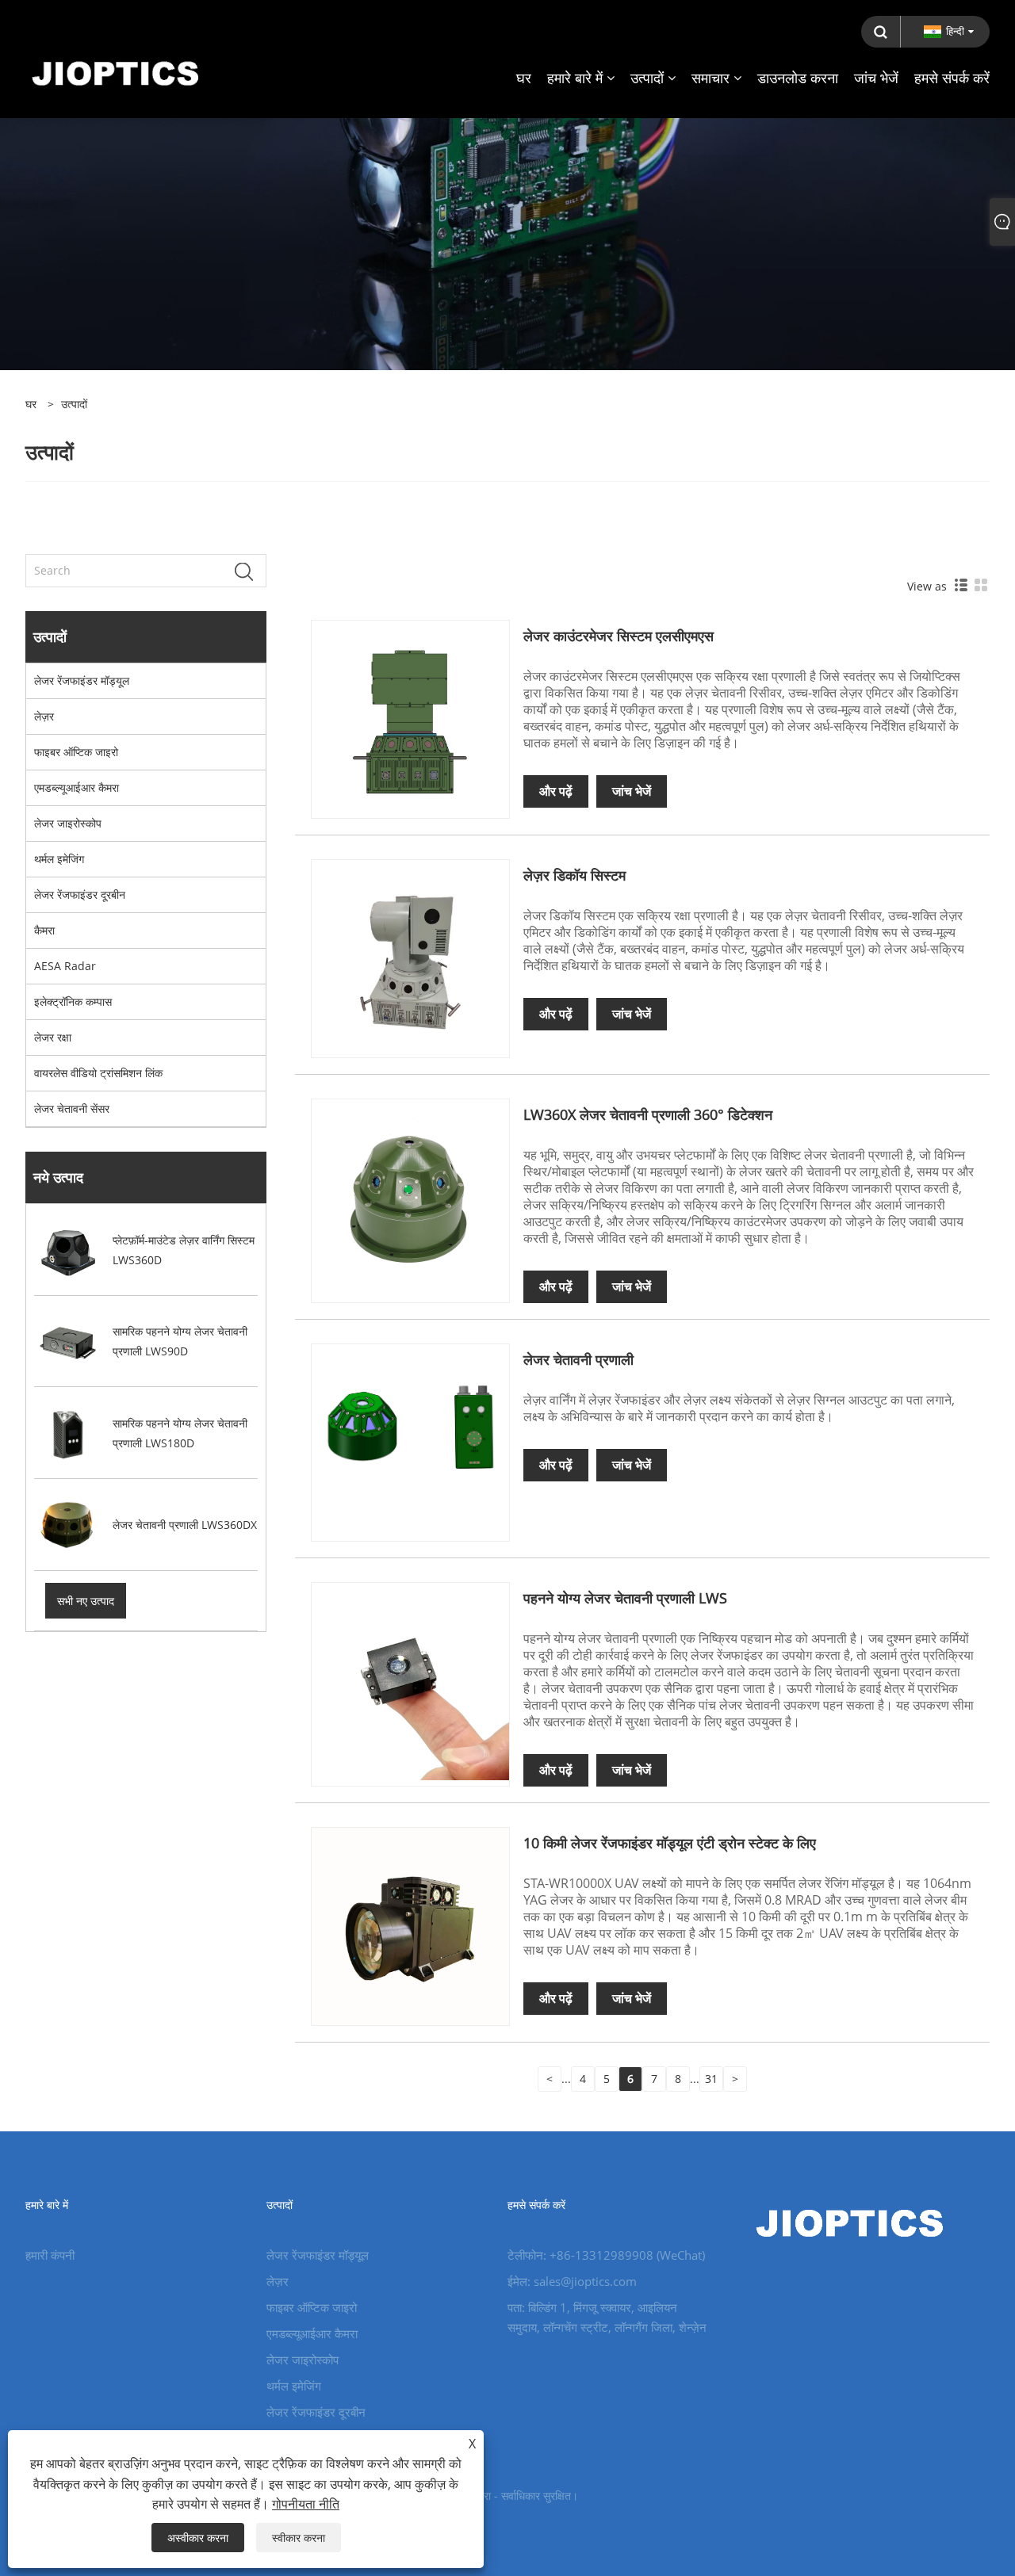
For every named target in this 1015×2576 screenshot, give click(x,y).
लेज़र (44, 716)
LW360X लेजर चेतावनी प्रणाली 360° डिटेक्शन (648, 1114)
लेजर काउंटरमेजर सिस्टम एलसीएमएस (619, 636)
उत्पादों (74, 404)
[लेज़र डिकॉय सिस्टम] (410, 957)
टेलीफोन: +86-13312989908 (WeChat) (606, 2255)
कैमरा (44, 930)
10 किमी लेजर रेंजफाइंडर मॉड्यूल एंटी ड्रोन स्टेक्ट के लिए (670, 1843)
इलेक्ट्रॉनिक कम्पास (73, 1001)
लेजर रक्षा (53, 1037)
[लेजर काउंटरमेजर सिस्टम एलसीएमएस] (410, 719)
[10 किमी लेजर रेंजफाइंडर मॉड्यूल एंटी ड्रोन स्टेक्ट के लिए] (410, 1925)
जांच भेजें (632, 791)
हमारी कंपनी (50, 2255)
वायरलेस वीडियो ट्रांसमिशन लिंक (98, 1073)
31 (711, 2079)
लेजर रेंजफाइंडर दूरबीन (80, 894)
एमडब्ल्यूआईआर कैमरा (77, 787)
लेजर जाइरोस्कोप (68, 823)
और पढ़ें (556, 791)
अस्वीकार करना (198, 2538)
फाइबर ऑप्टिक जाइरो (76, 752)
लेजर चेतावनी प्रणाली (578, 1359)
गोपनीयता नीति (306, 2504)
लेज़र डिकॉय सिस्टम (575, 875)
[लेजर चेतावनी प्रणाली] (410, 1441)
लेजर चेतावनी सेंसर (72, 1108)
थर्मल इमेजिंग (59, 859)
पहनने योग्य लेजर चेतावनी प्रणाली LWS (625, 1598)
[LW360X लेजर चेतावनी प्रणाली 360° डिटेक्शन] (410, 1196)
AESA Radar (65, 966)
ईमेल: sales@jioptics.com (572, 2281)
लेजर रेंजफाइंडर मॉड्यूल (82, 680)
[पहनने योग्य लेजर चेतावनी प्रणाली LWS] (410, 1680)
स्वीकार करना (299, 2538)
